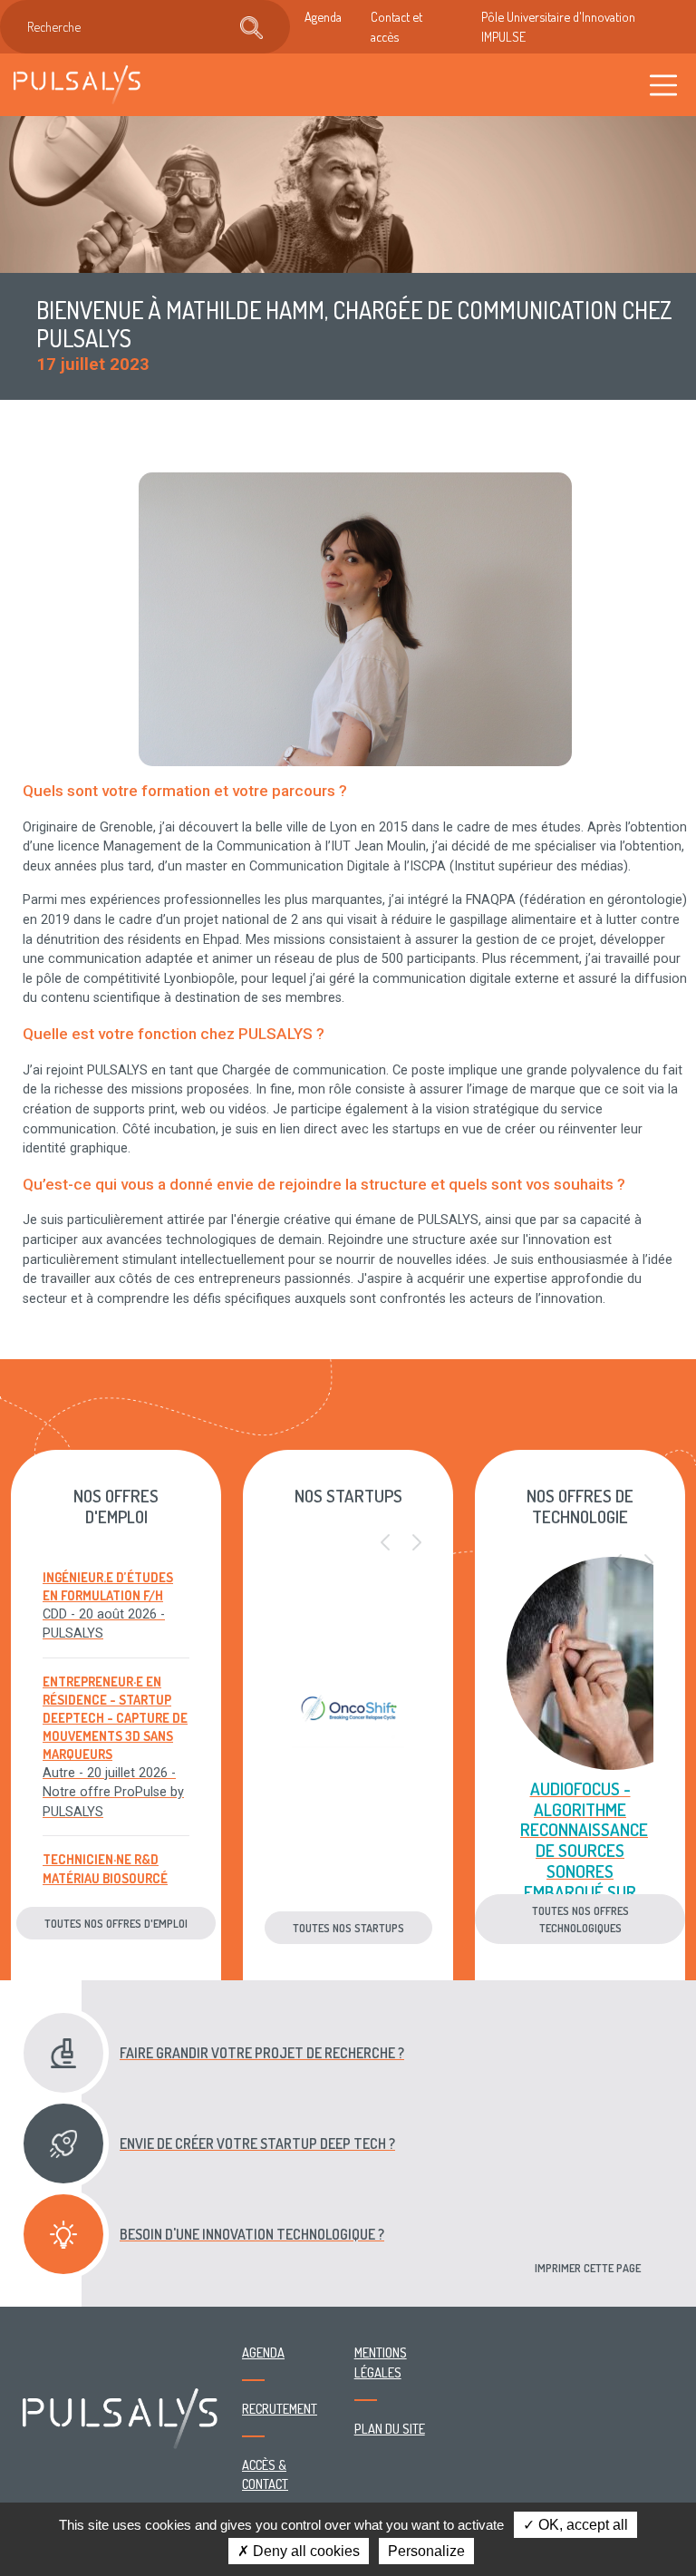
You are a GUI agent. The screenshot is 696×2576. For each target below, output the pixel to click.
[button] (385, 1543)
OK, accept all (581, 2525)
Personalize (426, 2551)
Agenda (323, 16)
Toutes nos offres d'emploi (116, 1923)
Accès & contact (265, 2474)
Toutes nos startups (348, 1928)
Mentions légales (381, 2362)
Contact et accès (396, 26)
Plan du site (390, 2428)
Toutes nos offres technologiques (580, 1919)
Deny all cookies (304, 2551)
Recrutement (280, 2408)
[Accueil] (77, 85)
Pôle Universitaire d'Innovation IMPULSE (558, 26)
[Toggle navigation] (663, 85)
